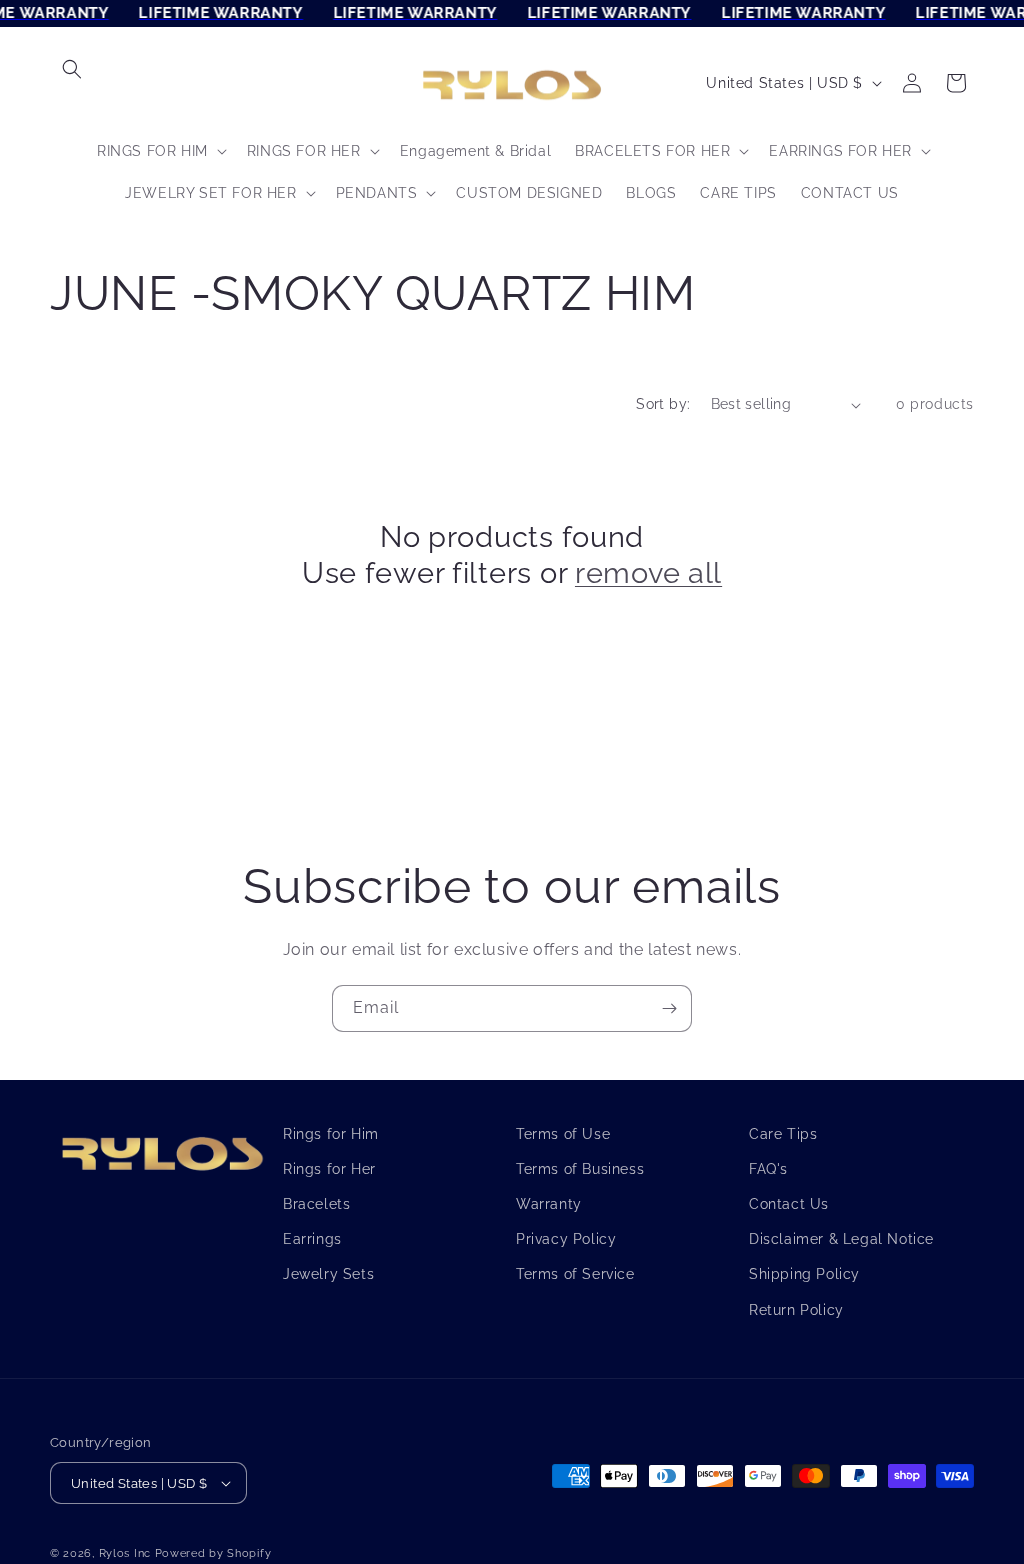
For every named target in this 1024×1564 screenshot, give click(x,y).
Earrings (312, 1239)
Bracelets (316, 1204)
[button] (72, 69)
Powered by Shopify (213, 1553)
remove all (648, 573)
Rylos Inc (125, 1553)
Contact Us (789, 1204)
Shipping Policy (804, 1274)
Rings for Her (329, 1169)
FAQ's (768, 1169)
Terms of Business (580, 1169)
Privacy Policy (566, 1239)
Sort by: (663, 404)
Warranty (549, 1204)
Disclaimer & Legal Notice (841, 1239)
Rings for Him (331, 1134)
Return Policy (796, 1310)
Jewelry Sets (328, 1274)
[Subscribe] (669, 1008)
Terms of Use (563, 1134)
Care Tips (783, 1134)
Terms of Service (575, 1274)
